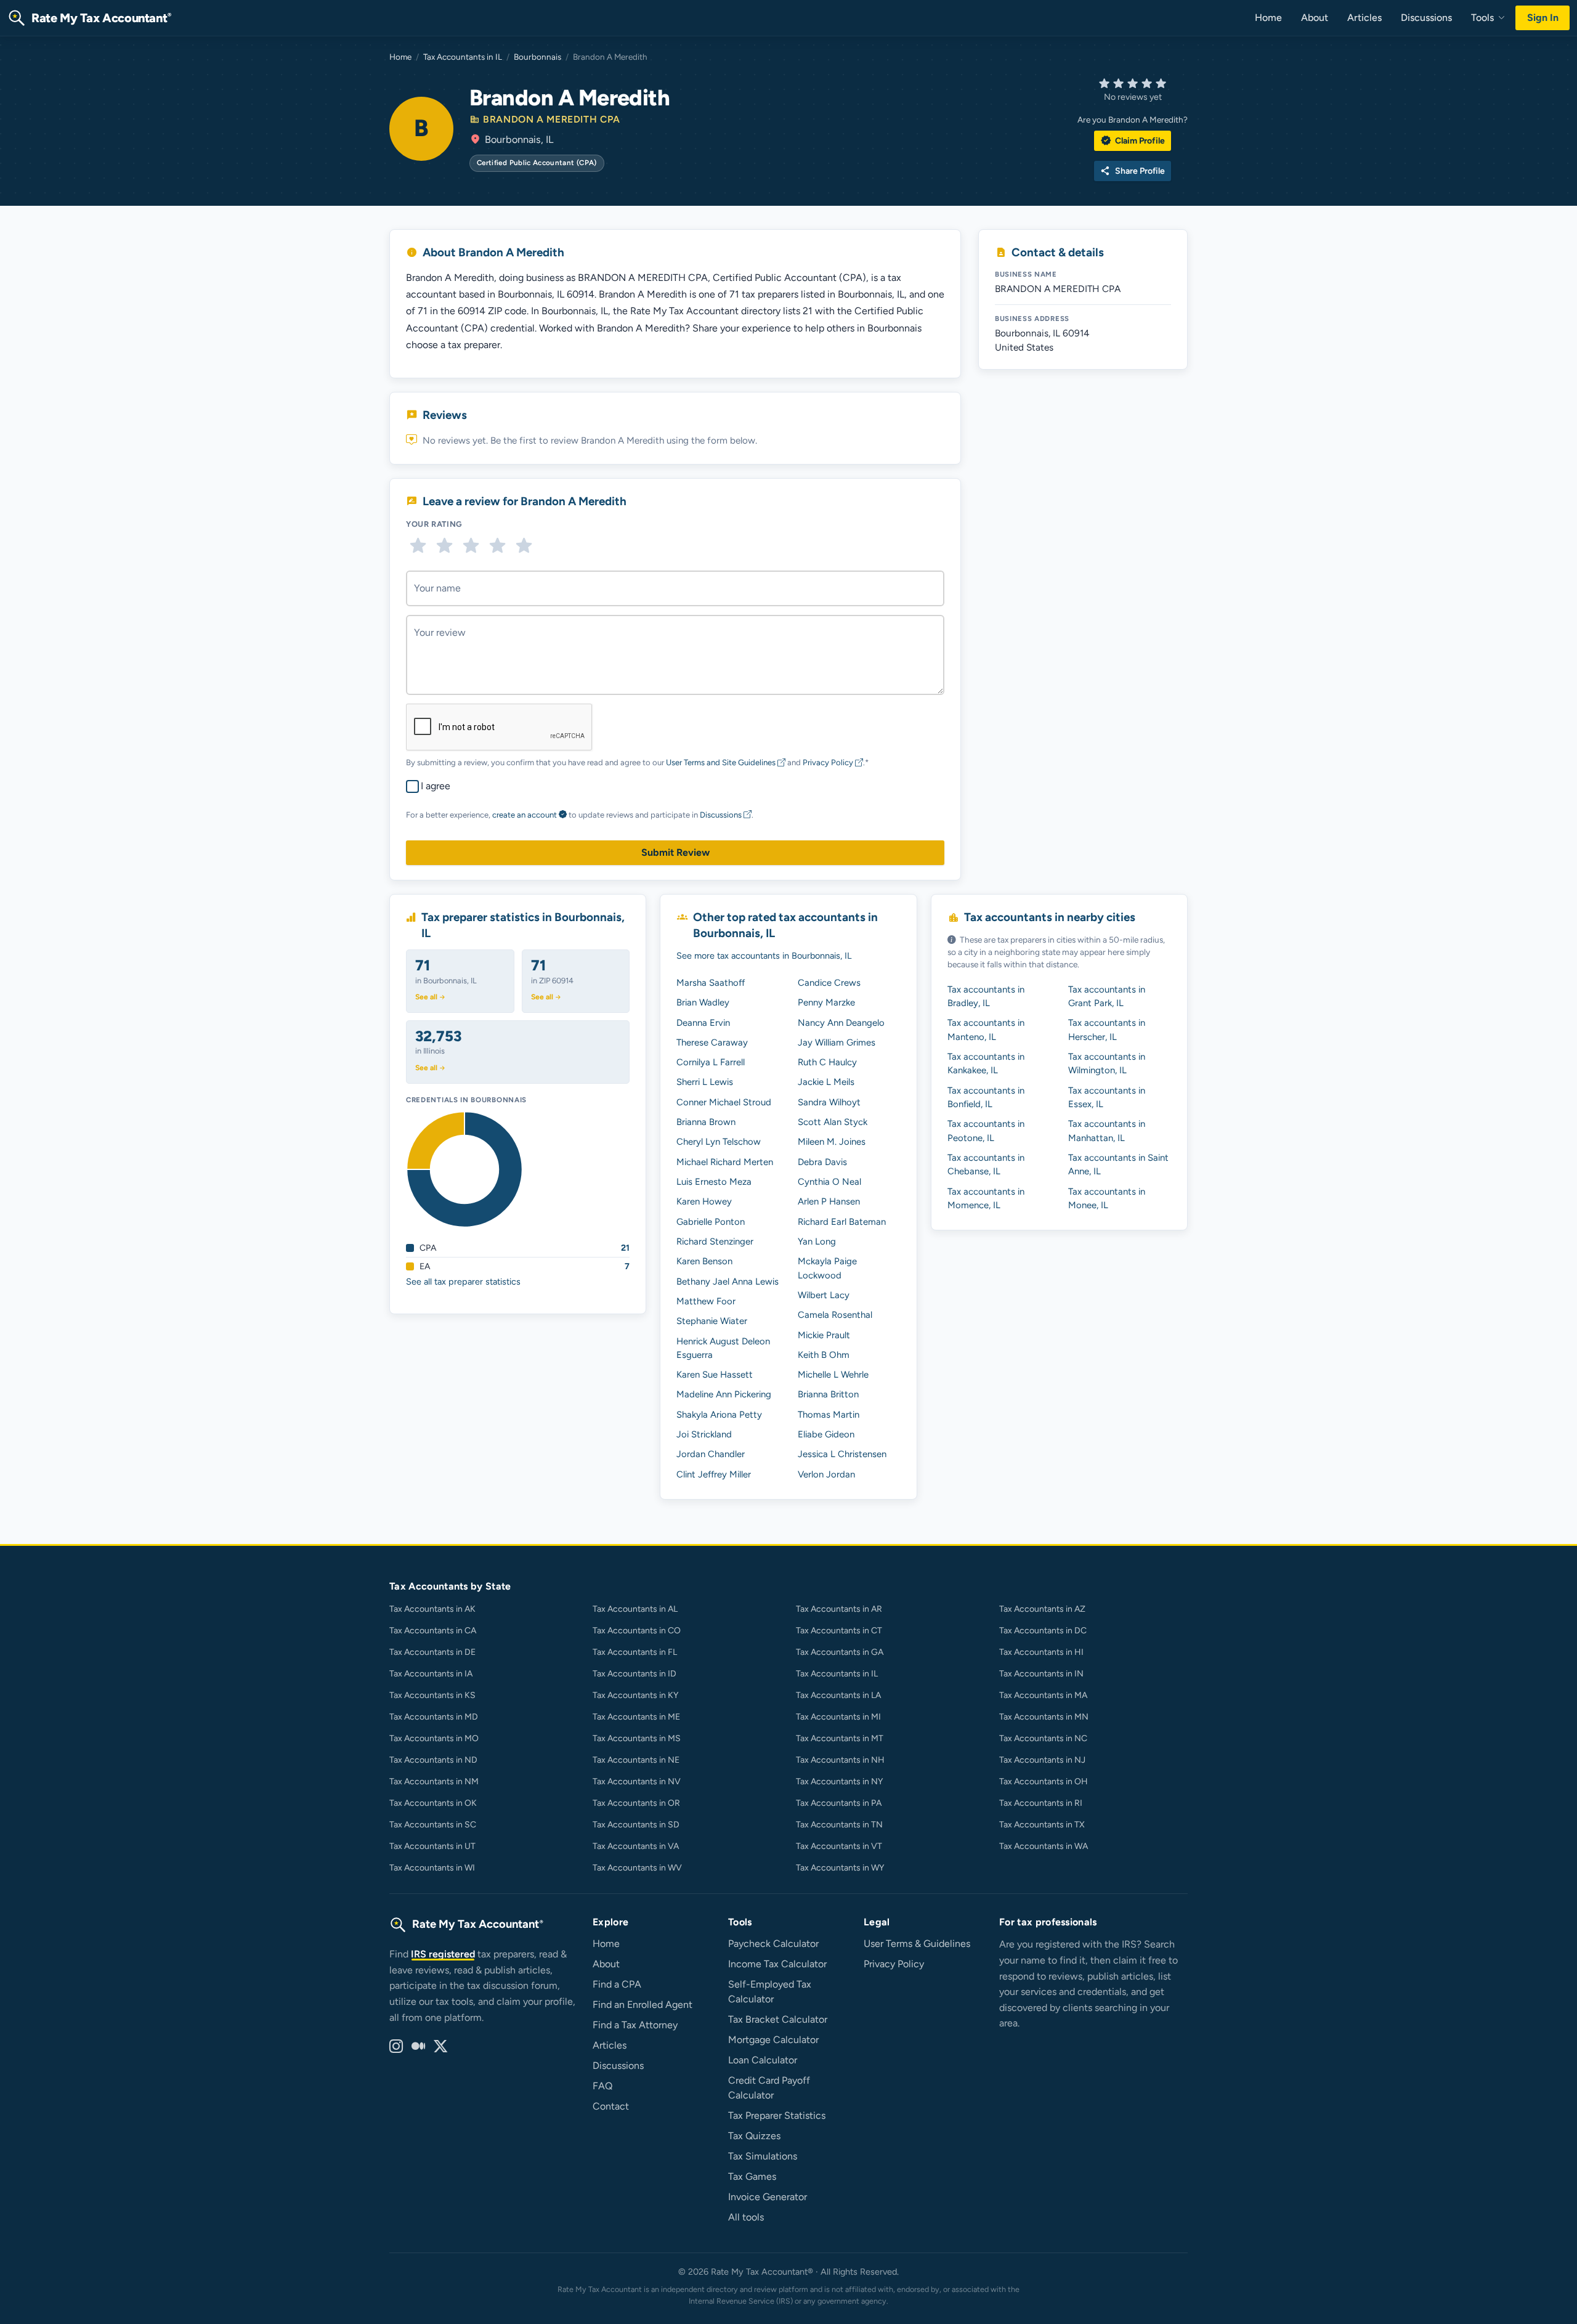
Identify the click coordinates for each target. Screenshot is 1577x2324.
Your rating (434, 524)
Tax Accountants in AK (432, 1609)
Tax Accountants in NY (839, 1782)
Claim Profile (1133, 140)
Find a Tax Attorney (635, 2025)
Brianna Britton (828, 1394)
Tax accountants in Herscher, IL (1107, 1030)
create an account (525, 815)
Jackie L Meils (826, 1082)
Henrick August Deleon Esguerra (723, 1348)
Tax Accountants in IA (431, 1674)
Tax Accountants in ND (433, 1760)
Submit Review (675, 852)
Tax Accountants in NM (434, 1782)
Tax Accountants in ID (634, 1674)
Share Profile (1133, 171)
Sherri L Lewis (705, 1082)
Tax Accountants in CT (839, 1631)
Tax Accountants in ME (636, 1717)
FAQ (602, 2086)
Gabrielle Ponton (711, 1222)
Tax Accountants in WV (637, 1868)
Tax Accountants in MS (637, 1738)
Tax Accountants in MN (1044, 1717)
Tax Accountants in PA (839, 1803)
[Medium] (418, 2047)
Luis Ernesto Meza (714, 1182)
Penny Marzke (826, 1002)
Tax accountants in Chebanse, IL (986, 1164)
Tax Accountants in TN (839, 1825)
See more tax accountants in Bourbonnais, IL (764, 956)
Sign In (1543, 18)
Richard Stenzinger (715, 1241)
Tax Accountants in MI (838, 1717)
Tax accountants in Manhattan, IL (1107, 1131)
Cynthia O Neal (829, 1182)
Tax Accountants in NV (637, 1782)
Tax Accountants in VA (636, 1846)
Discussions (1426, 18)
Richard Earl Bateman (842, 1222)
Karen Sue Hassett (715, 1375)
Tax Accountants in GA (840, 1652)
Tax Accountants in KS (432, 1695)
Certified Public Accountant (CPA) (537, 163)
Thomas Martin (829, 1415)
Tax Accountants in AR (839, 1609)
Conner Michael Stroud (724, 1102)
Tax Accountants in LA (838, 1695)
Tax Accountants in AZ (1042, 1609)
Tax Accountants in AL (635, 1609)
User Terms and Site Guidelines (722, 762)
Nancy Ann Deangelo (841, 1023)
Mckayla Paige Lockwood (827, 1268)
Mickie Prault (824, 1335)
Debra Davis (822, 1162)
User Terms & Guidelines (917, 1944)
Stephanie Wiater (712, 1321)
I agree (436, 786)
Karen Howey (704, 1201)
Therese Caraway (712, 1042)
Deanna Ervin (703, 1023)
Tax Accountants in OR (636, 1803)
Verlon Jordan (826, 1474)
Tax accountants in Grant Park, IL (1107, 996)
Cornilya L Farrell (711, 1062)
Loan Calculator (763, 2060)
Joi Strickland (704, 1434)
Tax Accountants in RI (1041, 1803)
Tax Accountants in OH (1044, 1782)
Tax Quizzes (754, 2136)
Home (1268, 18)
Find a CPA (617, 1984)
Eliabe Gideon (826, 1434)
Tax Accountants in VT (839, 1846)
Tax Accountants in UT (432, 1846)
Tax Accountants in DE (432, 1652)
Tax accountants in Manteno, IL (986, 1030)
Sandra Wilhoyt (829, 1102)
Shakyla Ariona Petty (719, 1415)
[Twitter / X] (440, 2047)
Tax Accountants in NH (840, 1760)
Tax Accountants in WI (432, 1868)
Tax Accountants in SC (433, 1825)
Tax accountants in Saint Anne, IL (1118, 1164)
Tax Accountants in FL (635, 1652)
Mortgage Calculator (773, 2040)
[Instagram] (396, 2047)
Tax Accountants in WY (840, 1868)
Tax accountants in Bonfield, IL (986, 1097)
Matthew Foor (706, 1301)
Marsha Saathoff (711, 983)
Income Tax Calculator (777, 1964)
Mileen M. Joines (832, 1142)
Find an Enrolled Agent (643, 2005)
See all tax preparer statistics (463, 1282)
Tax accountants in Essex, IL (1107, 1097)
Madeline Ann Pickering (724, 1394)
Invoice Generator (768, 2197)
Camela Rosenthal (835, 1315)
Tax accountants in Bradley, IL (986, 996)
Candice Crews (829, 983)
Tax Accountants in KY (635, 1695)
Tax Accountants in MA (1043, 1695)
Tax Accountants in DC (1043, 1631)
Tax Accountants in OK (433, 1803)
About (1315, 18)
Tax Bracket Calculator (778, 2019)
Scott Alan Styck (833, 1122)
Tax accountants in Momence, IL (986, 1198)
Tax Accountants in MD (434, 1717)
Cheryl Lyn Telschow (719, 1142)
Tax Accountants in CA (433, 1631)
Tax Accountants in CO (637, 1631)
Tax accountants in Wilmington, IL (1107, 1063)
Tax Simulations (763, 2156)
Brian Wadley (703, 1002)
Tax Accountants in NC (1043, 1738)
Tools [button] (1484, 18)
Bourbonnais (537, 57)
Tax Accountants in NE (636, 1760)
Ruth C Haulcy (827, 1062)
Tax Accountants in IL (463, 57)
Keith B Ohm (824, 1355)
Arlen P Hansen (829, 1201)
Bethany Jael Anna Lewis (728, 1282)
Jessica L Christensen (842, 1454)
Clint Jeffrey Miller (714, 1474)
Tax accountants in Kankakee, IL (986, 1063)
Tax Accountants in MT (840, 1738)
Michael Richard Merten (725, 1162)
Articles (1364, 18)
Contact (611, 2106)
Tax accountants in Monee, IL (1107, 1198)
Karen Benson (704, 1261)
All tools (746, 2217)
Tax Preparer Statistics (777, 2115)
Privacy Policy (829, 762)
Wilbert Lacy (824, 1295)
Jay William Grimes (837, 1042)
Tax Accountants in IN (1041, 1674)
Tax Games (752, 2176)
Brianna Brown (706, 1122)
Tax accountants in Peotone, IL (986, 1131)
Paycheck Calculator (773, 1944)
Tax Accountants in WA (1044, 1846)
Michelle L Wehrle (833, 1375)
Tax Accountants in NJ (1042, 1760)
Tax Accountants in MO (434, 1738)
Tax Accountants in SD (636, 1825)
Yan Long (817, 1241)
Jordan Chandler (711, 1454)
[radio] (418, 546)
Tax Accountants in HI (1041, 1652)
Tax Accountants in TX (1042, 1825)
